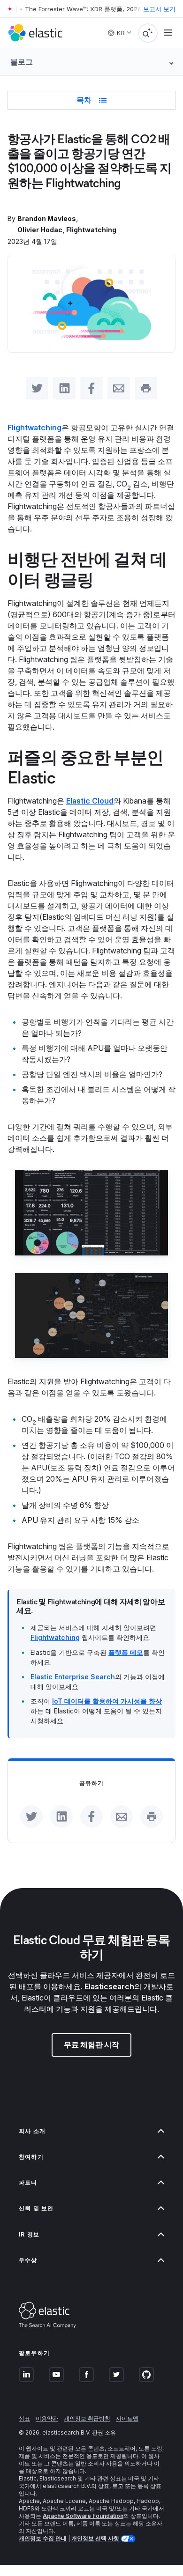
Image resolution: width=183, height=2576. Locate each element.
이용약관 (47, 2418)
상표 (24, 2418)
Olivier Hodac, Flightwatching (67, 230)
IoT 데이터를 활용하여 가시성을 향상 (107, 1701)
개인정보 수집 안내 (43, 2538)
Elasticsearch (109, 1986)
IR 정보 (29, 2234)
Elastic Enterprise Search (73, 1677)
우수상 (28, 2260)
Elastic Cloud (90, 801)
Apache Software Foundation (83, 2516)
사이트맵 (127, 2418)
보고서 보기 (159, 9)
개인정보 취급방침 (87, 2418)
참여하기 (31, 2157)
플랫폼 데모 (126, 1652)
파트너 (28, 2182)
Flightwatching (34, 428)
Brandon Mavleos (47, 218)
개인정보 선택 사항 (96, 2538)
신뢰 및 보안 (36, 2208)
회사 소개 (32, 2131)
